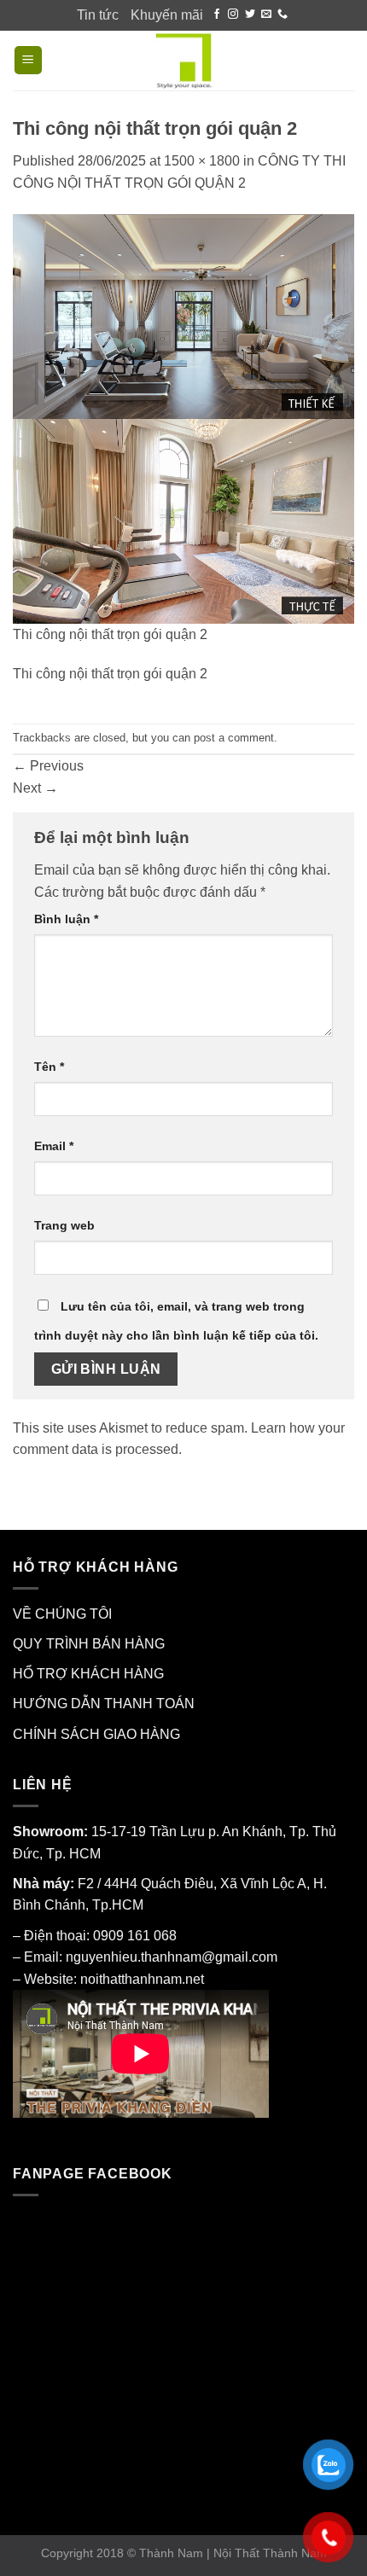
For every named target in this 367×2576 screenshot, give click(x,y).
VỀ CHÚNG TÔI (62, 1614)
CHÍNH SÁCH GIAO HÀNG (96, 1734)
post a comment (234, 738)
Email (54, 1146)
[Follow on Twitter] (250, 15)
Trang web (64, 1225)
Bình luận (66, 919)
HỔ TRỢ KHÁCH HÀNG (88, 1674)
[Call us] (283, 15)
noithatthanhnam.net (142, 1979)
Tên (49, 1067)
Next (35, 788)
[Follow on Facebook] (217, 15)
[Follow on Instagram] (233, 15)
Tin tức (98, 15)
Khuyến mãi (167, 15)
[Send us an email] (266, 15)
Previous (48, 766)
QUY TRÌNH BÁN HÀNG (89, 1644)
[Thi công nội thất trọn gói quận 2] (183, 418)
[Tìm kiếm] (346, 60)
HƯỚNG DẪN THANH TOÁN (104, 1704)
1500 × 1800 (202, 161)
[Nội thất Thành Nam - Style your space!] (184, 61)
